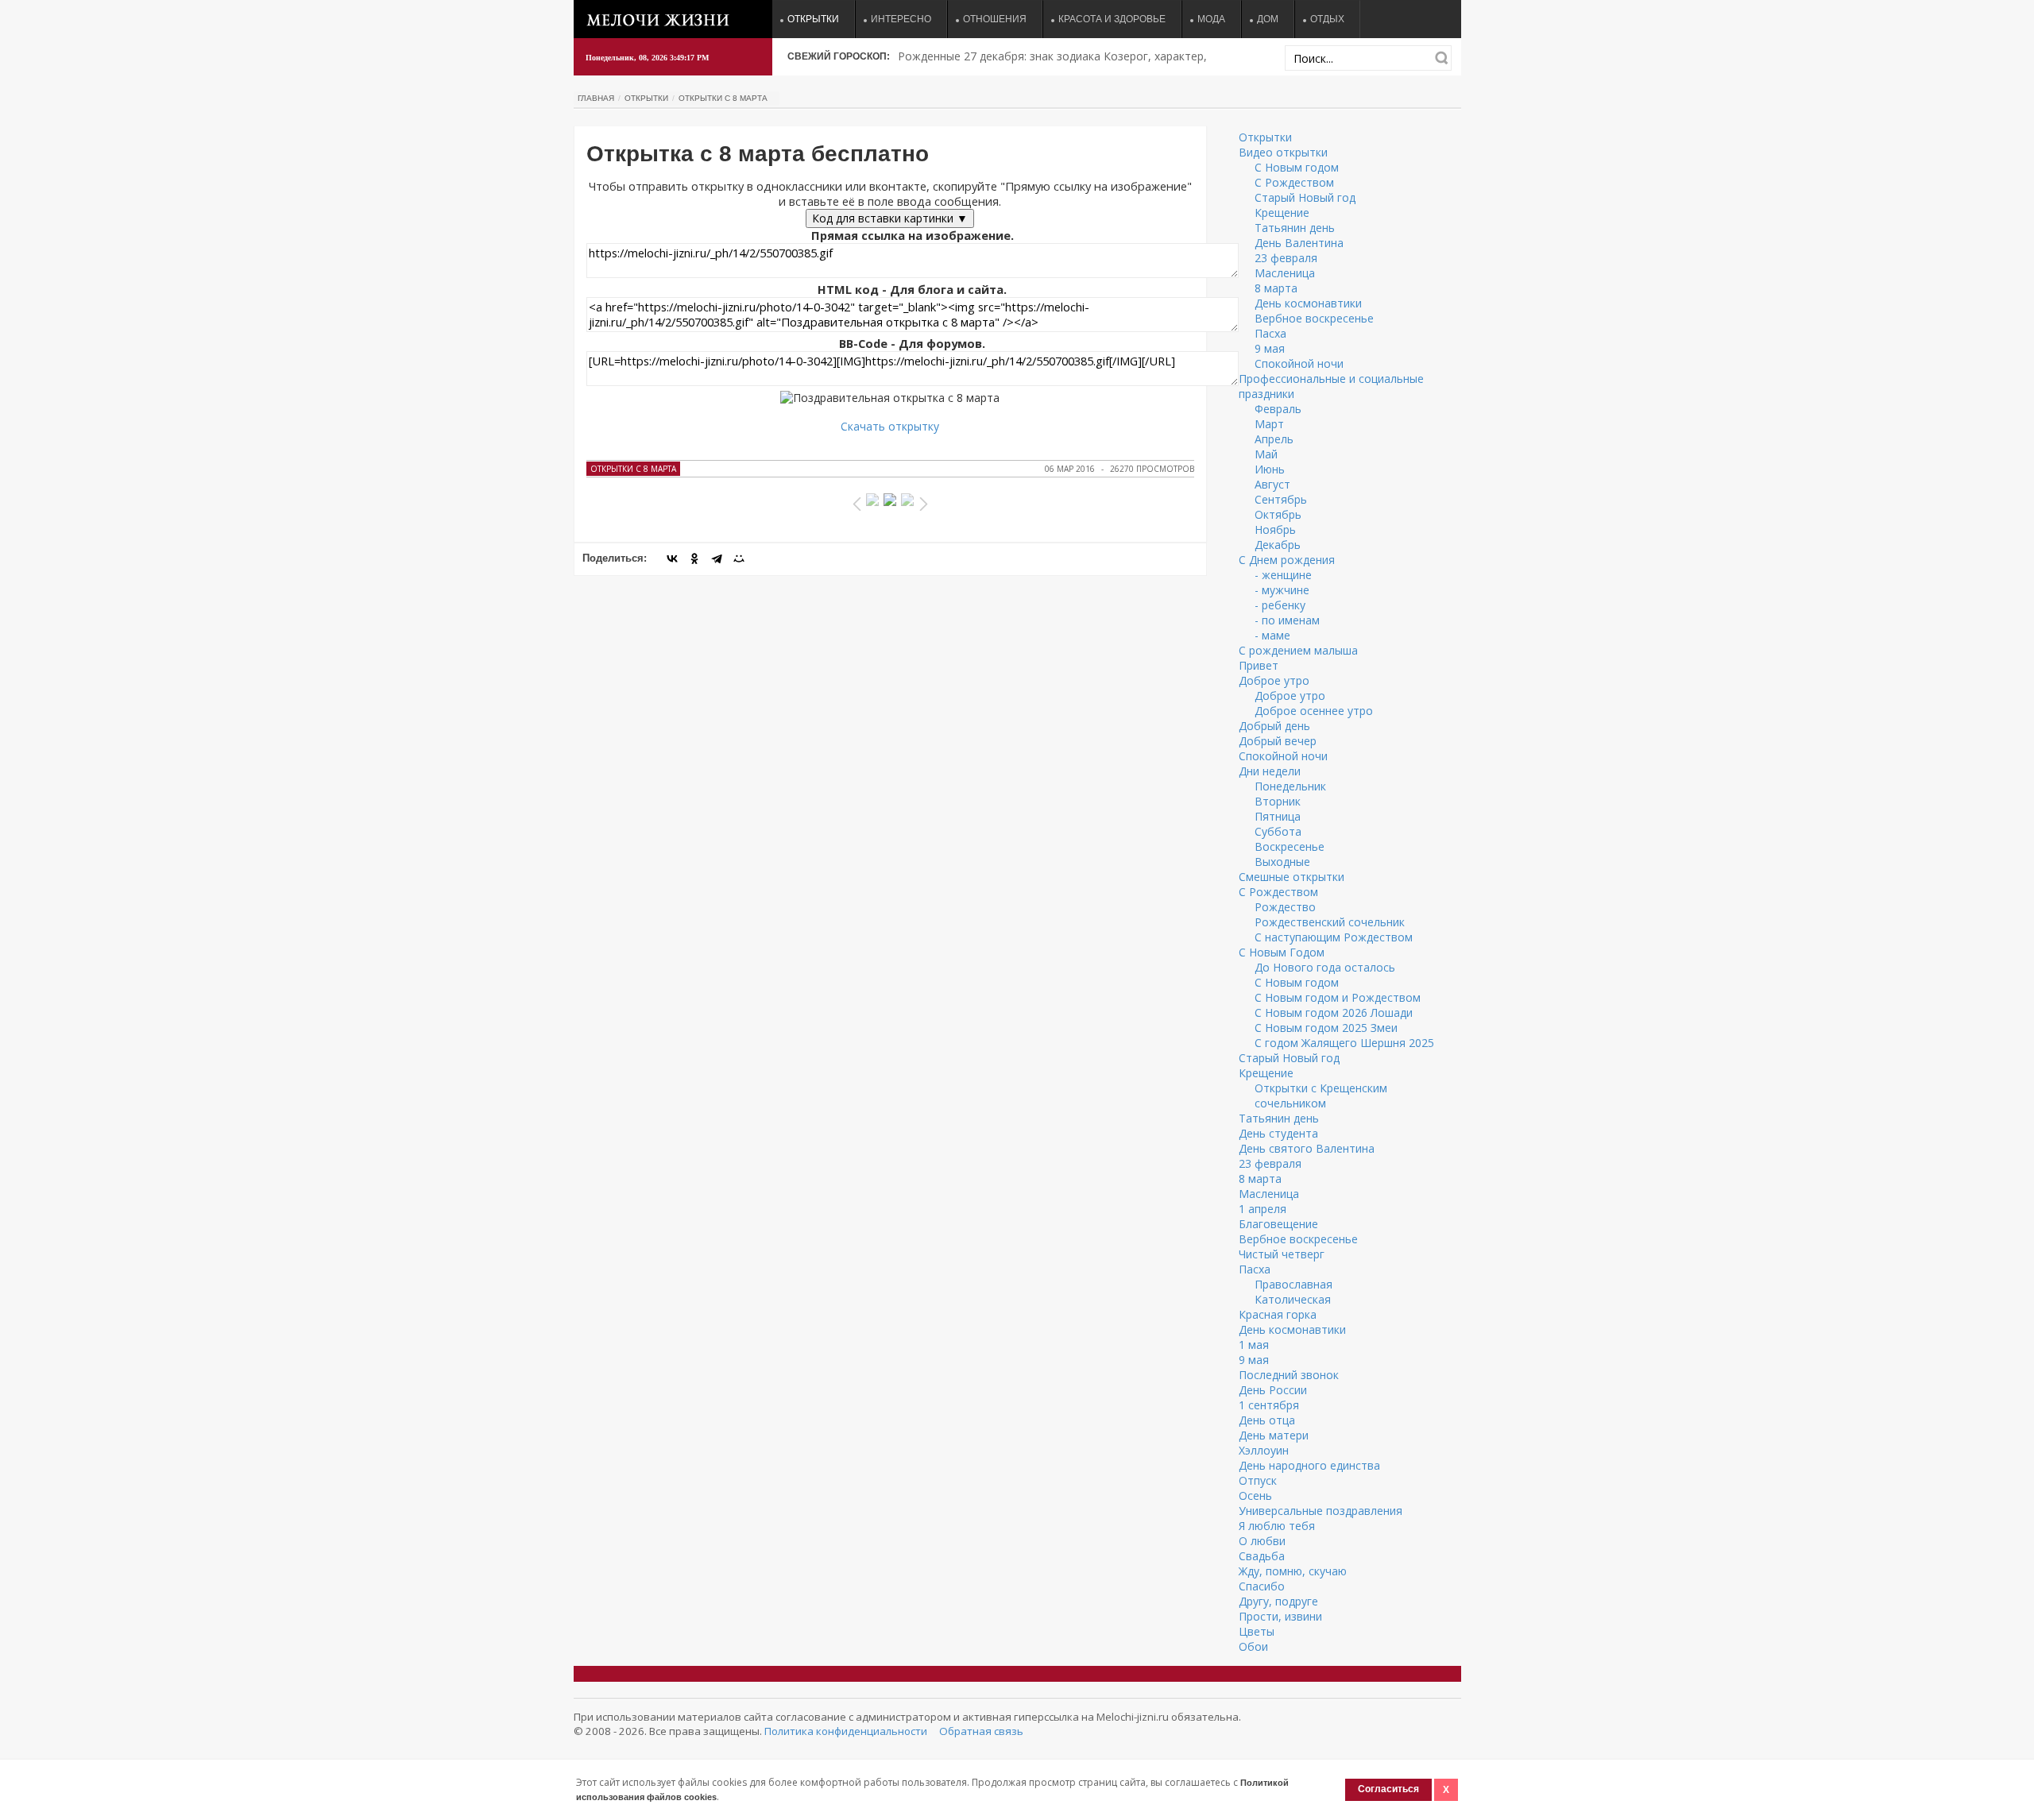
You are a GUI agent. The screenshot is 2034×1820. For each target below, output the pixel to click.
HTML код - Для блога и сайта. (912, 290)
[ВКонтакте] (672, 558)
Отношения (995, 19)
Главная (596, 98)
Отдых (1327, 19)
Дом (1268, 19)
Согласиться (1388, 1789)
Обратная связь (981, 1731)
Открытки (813, 19)
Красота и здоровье (1112, 19)
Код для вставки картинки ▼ (890, 218)
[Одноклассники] (694, 558)
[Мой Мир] (739, 558)
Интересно (901, 19)
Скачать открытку (890, 426)
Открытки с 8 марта (723, 98)
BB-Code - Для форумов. (912, 344)
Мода (1211, 19)
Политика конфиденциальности (846, 1731)
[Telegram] (717, 558)
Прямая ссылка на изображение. (913, 236)
